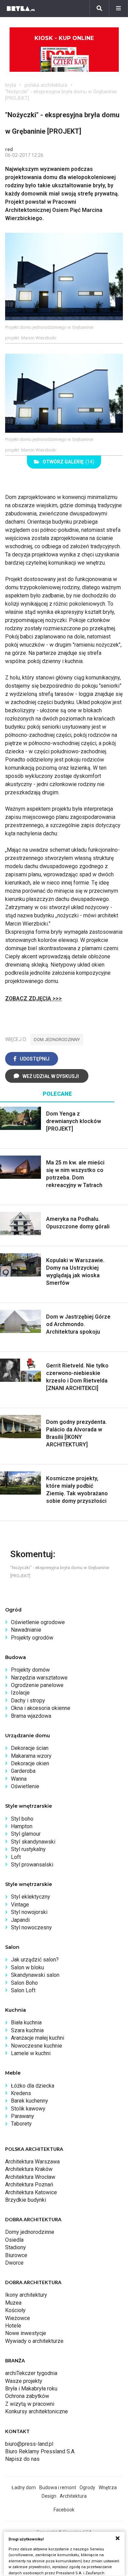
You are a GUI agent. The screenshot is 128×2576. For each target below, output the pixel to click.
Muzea (13, 2303)
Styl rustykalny (28, 1849)
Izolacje (20, 1693)
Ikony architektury (26, 2295)
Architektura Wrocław (30, 2177)
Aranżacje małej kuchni (38, 2038)
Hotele (13, 2326)
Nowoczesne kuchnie (37, 2046)
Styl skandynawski (33, 1842)
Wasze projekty (24, 2381)
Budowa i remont (58, 2487)
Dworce (14, 2263)
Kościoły (15, 2310)
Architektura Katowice (31, 2192)
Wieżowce (18, 2318)
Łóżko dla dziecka (33, 2086)
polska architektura (46, 85)
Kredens (21, 2093)
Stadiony (16, 2247)
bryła (11, 85)
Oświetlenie (25, 1786)
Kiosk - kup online (64, 38)
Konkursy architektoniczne (37, 2411)
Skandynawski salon (35, 1975)
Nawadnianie (26, 1630)
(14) (68, 462)
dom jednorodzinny (57, 1040)
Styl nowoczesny (31, 1927)
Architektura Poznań (29, 2184)
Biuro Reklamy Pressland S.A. (40, 2451)
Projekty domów (30, 1670)
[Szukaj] (99, 9)
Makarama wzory (31, 1756)
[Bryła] (21, 9)
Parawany (23, 2116)
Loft (16, 1857)
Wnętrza (108, 2487)
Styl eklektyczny (31, 1897)
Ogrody (87, 2487)
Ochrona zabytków (27, 2396)
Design (49, 2496)
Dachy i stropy (28, 1701)
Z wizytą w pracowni (30, 2404)
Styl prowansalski (32, 1865)
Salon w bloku (27, 1967)
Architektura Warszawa (32, 2162)
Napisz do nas (22, 2459)
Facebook (64, 2510)
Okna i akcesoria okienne (41, 1708)
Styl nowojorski (29, 1912)
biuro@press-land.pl (29, 2444)
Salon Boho (24, 1983)
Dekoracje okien (30, 1763)
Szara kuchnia (27, 2030)
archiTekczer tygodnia (31, 2373)
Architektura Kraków (29, 2169)
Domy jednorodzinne (30, 2232)
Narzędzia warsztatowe (39, 1678)
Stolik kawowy (28, 2109)
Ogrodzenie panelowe (37, 1685)
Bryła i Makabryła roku (31, 2389)
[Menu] (118, 9)
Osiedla (14, 2240)
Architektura (73, 2496)
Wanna (19, 1779)
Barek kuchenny (30, 2101)
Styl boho (22, 1819)
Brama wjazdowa (31, 1716)
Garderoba (23, 1771)
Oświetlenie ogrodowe (38, 1622)
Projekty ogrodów (32, 1638)
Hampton (22, 1826)
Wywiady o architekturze (34, 2341)
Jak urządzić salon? (35, 1960)
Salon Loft (23, 1990)
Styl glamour (26, 1834)
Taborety (21, 2124)
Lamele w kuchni (31, 2053)
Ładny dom (24, 2487)
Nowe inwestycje (26, 2333)
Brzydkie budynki (26, 2200)
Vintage (20, 1905)
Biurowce (16, 2255)
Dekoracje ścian (30, 1748)
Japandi (20, 1920)
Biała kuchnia (26, 2022)
